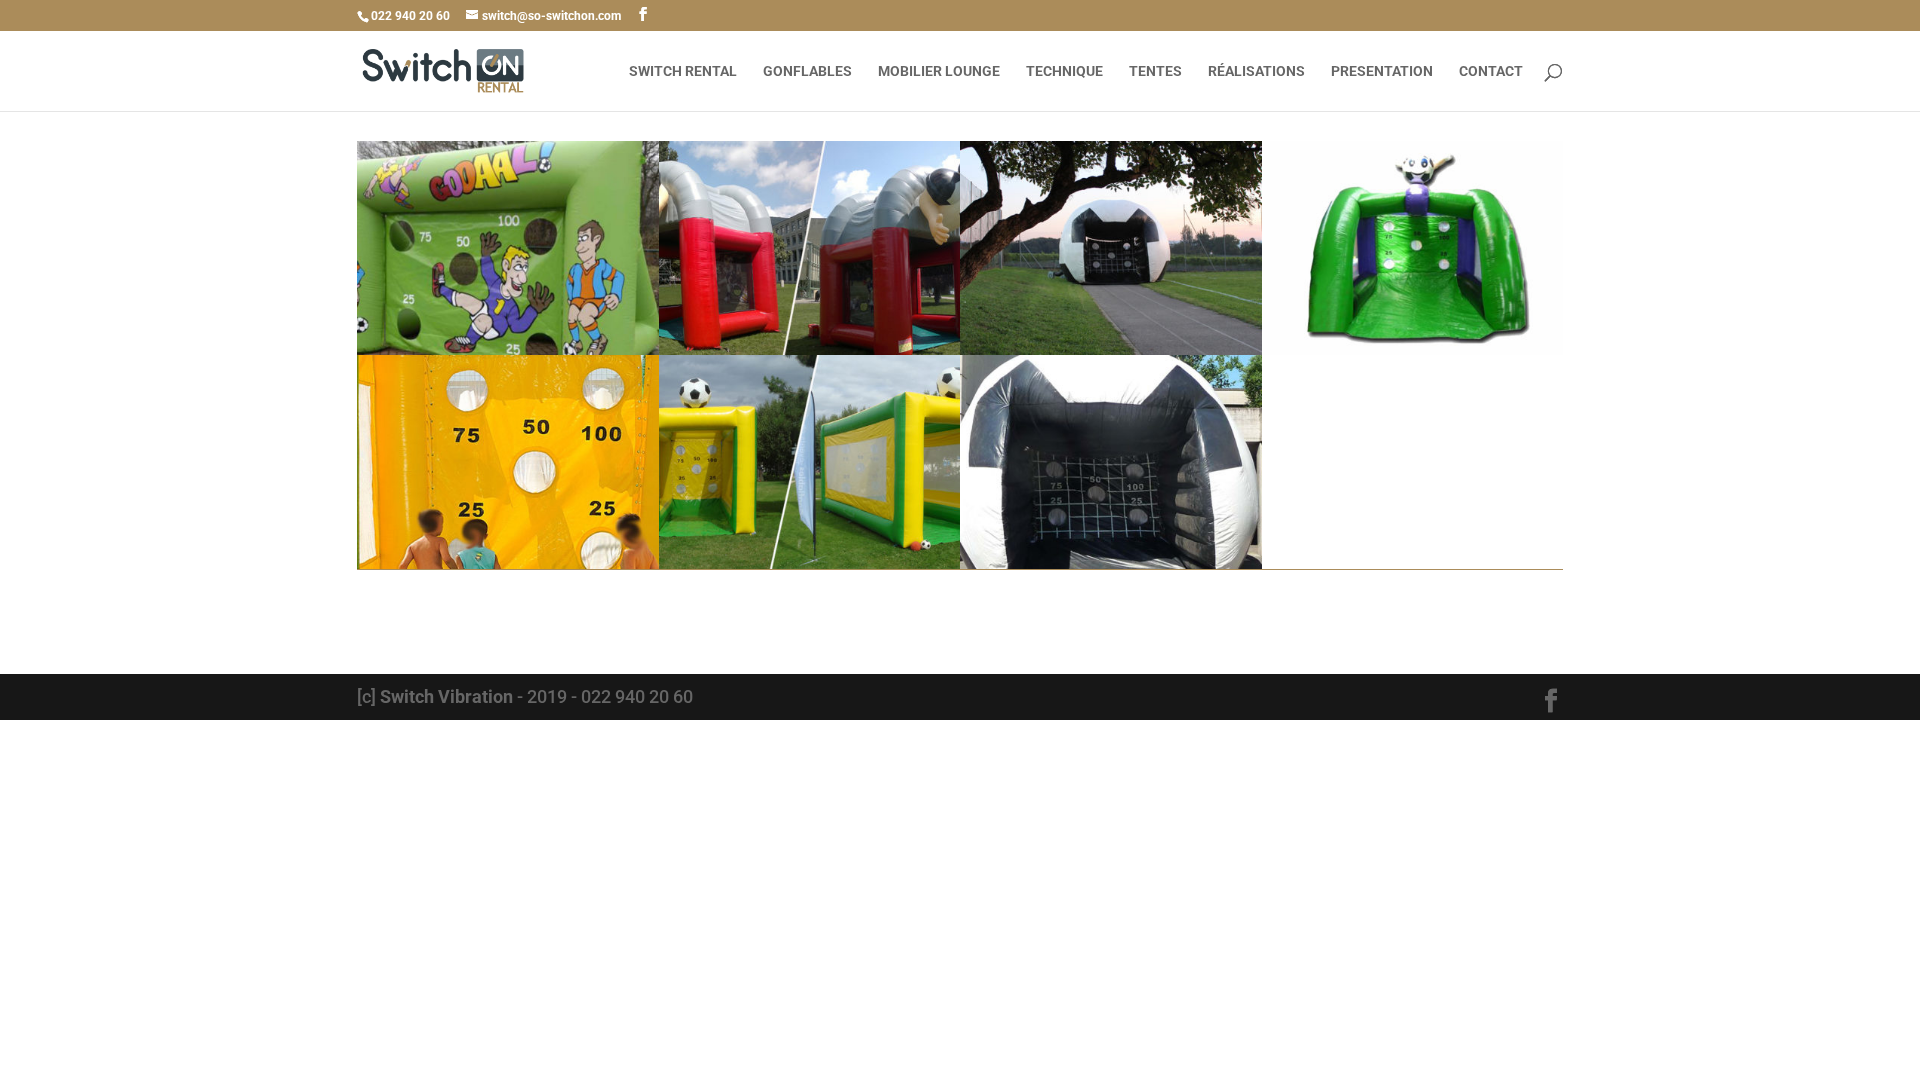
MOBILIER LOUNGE (939, 71)
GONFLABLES (807, 71)
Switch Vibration (446, 696)
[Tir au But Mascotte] (1413, 354)
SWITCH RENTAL (683, 71)
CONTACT (1491, 71)
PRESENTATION (1382, 71)
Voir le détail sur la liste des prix (960, 618)
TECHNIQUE (1064, 71)
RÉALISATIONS (1256, 71)
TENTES (1155, 71)
